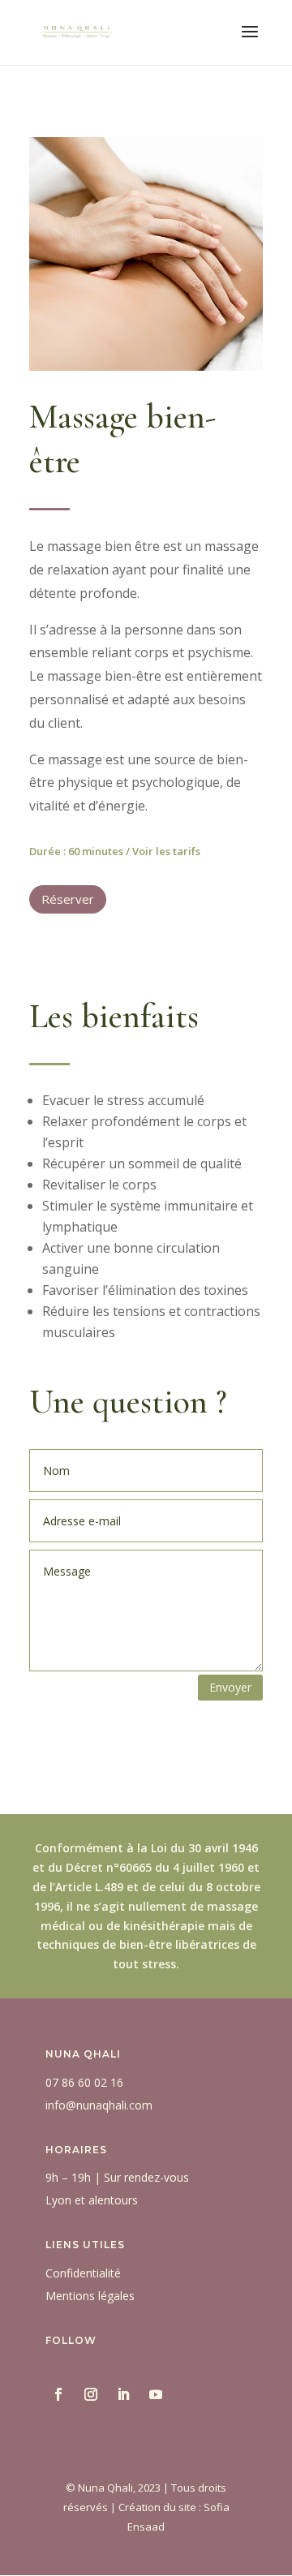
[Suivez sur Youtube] (156, 2394)
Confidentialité (83, 2273)
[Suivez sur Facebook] (58, 2394)
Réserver (68, 899)
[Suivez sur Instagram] (91, 2394)
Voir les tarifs (166, 851)
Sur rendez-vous (146, 2177)
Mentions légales (90, 2296)
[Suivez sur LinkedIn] (123, 2394)
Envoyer (230, 1687)
